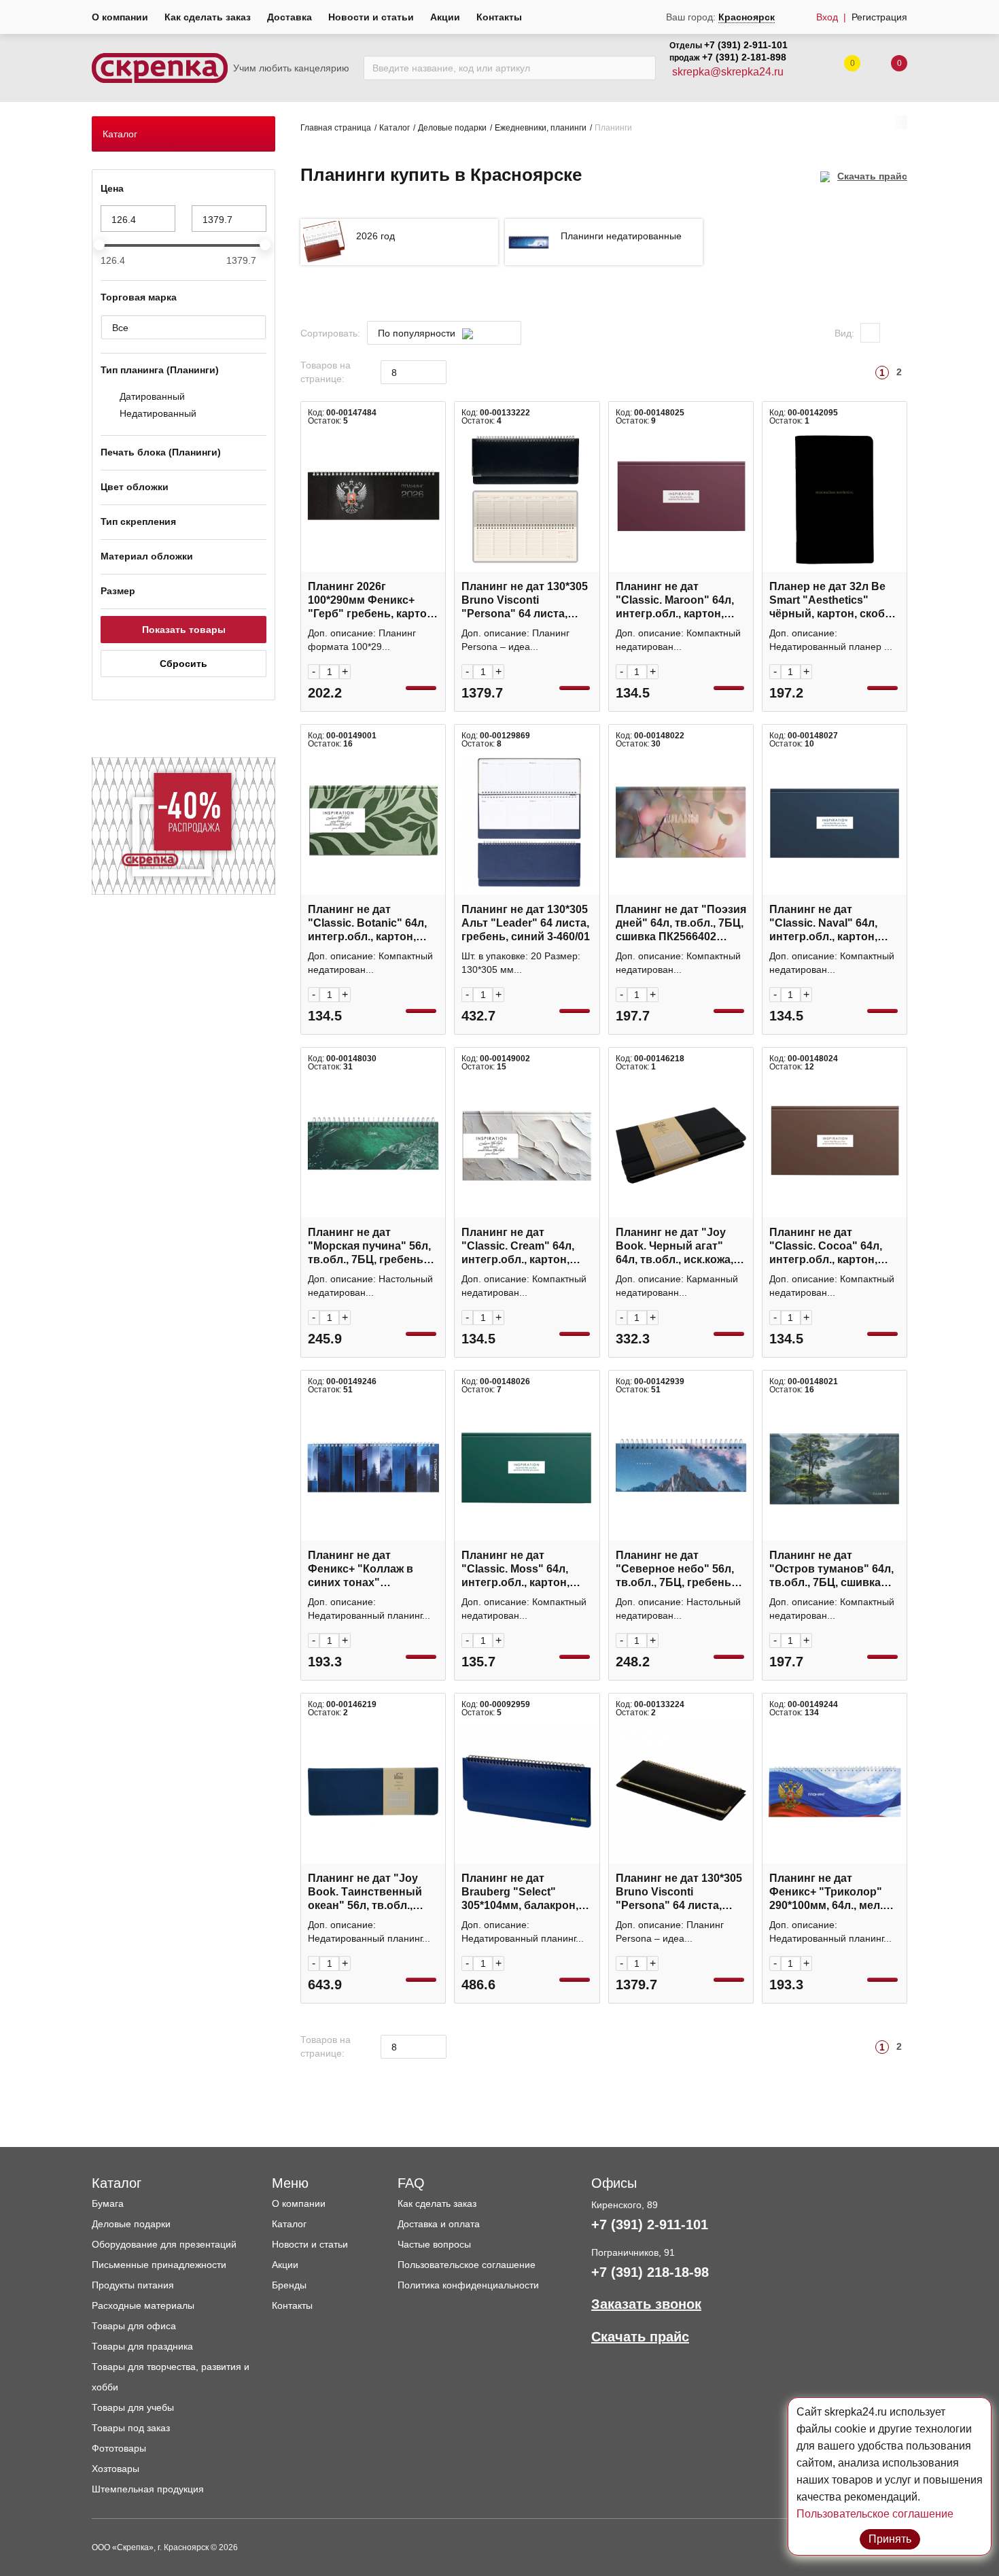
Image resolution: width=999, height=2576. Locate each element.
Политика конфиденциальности (468, 2285)
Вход (827, 17)
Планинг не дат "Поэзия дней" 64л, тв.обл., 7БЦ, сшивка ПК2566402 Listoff (681, 924)
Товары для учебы (133, 2407)
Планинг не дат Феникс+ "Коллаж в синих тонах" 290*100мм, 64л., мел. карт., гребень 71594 (365, 1569)
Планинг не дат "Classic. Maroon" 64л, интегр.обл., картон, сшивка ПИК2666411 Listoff (675, 601)
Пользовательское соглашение (467, 2265)
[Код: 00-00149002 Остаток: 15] (527, 1146)
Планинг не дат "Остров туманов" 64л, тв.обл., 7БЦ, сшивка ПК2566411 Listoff (831, 1569)
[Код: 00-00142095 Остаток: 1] (835, 500)
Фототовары (119, 2448)
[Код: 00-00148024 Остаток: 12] (835, 1146)
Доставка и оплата (439, 2224)
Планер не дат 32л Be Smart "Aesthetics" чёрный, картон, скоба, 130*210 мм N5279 (831, 601)
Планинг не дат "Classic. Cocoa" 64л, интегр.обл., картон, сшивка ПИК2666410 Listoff (826, 1247)
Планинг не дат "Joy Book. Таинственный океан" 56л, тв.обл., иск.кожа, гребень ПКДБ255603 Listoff (365, 1892)
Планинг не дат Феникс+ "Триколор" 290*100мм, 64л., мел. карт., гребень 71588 (826, 1892)
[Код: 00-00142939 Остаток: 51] (681, 1469)
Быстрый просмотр (373, 565)
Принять (890, 2539)
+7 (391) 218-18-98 (650, 2272)
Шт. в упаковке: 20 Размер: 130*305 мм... (521, 963)
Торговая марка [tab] (139, 297)
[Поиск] (642, 68)
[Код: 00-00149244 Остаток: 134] (835, 1791)
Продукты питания (133, 2285)
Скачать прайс (872, 176)
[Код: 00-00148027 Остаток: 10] (835, 823)
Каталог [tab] (120, 134)
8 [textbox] (394, 373)
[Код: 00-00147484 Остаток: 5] (373, 500)
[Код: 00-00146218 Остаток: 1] (681, 1146)
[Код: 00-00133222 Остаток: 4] (527, 500)
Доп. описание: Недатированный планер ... (831, 640)
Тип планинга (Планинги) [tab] (160, 370)
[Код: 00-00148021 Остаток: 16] (835, 1469)
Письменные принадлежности (159, 2265)
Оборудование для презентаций (164, 2244)
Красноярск (747, 17)
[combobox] (444, 333)
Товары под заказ (131, 2428)
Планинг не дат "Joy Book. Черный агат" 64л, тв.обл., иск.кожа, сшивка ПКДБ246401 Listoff (674, 1247)
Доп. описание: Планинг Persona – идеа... (515, 640)
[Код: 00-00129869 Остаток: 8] (527, 823)
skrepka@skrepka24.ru (728, 72)
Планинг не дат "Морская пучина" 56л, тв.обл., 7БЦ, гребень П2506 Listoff (369, 1247)
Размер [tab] (118, 591)
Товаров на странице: (326, 372)
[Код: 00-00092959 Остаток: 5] (527, 1791)
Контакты (499, 17)
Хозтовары (116, 2469)
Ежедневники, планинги (541, 128)
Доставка (290, 17)
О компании (120, 17)
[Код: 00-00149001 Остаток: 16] (373, 823)
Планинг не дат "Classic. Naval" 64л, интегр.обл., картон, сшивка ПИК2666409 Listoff (824, 924)
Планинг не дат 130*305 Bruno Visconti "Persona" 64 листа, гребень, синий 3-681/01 (526, 601)
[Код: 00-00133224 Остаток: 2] (681, 1791)
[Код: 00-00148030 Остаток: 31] (373, 1146)
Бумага (108, 2203)
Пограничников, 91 (633, 2252)
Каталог (395, 128)
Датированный (152, 396)
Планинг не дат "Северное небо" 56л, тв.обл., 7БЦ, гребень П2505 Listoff (675, 1569)
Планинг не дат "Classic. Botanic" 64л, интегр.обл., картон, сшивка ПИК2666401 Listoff (367, 924)
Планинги (613, 128)
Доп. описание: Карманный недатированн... (677, 1286)
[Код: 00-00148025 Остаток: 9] (681, 500)
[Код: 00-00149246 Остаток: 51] (373, 1469)
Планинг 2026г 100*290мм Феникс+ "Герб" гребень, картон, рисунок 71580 (372, 601)
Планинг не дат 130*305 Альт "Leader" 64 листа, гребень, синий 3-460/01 (526, 923)
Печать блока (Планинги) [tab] (161, 452)
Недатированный (158, 413)
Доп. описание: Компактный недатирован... (678, 640)
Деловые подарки (452, 128)
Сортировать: (330, 333)
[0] (886, 68)
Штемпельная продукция (148, 2489)
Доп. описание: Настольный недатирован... (370, 1286)
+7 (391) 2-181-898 (744, 57)
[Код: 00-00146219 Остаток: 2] (373, 1791)
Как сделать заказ (208, 17)
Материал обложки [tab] (147, 556)
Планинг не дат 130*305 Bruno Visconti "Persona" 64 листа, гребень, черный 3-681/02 (679, 1892)
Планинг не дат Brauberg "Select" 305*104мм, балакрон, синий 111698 (520, 1892)
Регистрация (879, 17)
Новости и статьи (371, 17)
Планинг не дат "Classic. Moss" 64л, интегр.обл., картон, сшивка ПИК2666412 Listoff (516, 1569)
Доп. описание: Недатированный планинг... (369, 1609)
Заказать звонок (646, 2304)
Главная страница (336, 128)
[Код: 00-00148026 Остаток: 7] (527, 1469)
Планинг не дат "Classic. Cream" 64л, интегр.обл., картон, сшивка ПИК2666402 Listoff (518, 1247)
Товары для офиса (134, 2326)
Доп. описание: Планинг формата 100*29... (362, 640)
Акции (445, 17)
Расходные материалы (143, 2305)
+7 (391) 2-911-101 (746, 45)
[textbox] (437, 333)
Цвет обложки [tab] (135, 487)
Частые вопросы (434, 2244)
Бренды (289, 2285)
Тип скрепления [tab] (138, 521)
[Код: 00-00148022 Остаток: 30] (681, 823)
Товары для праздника (142, 2346)
